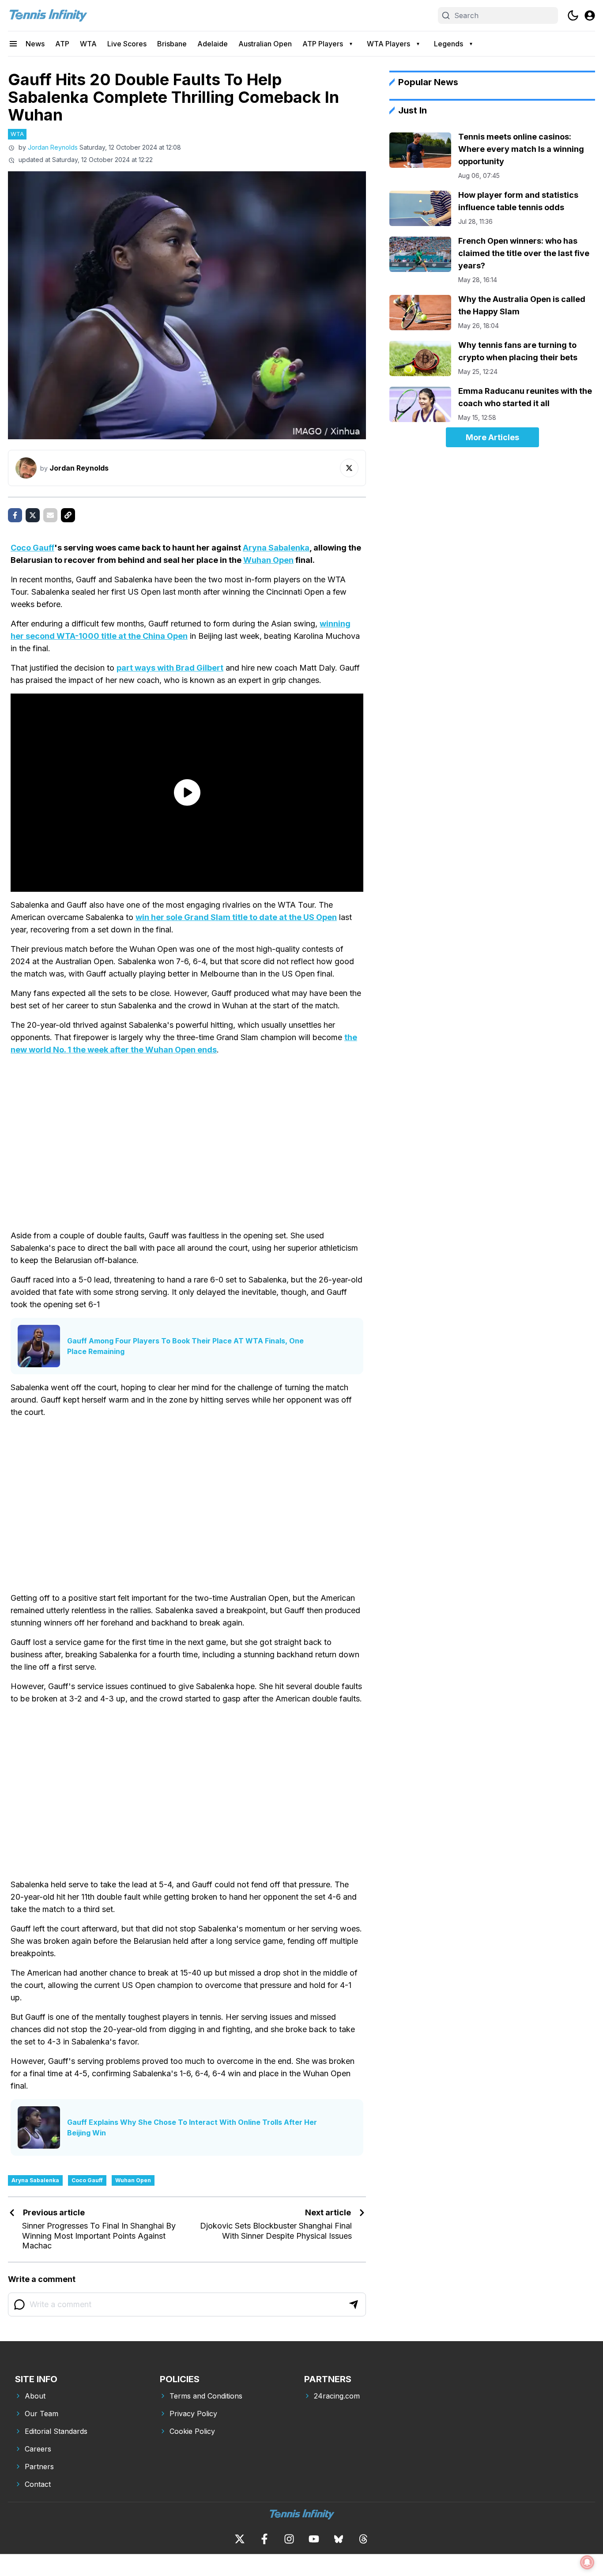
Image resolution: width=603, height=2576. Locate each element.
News (35, 44)
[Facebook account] (264, 2539)
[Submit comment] (354, 2304)
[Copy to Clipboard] (68, 515)
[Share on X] (33, 515)
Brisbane (172, 44)
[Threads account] (363, 2539)
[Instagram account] (289, 2539)
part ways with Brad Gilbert (170, 668)
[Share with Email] (50, 515)
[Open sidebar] (13, 44)
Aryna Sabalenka (276, 548)
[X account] (240, 2539)
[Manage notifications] (587, 2562)
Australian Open (265, 44)
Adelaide (213, 44)
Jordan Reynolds (53, 147)
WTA (88, 44)
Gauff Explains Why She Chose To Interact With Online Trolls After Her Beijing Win (192, 2127)
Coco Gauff (32, 548)
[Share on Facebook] (15, 515)
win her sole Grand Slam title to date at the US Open (236, 917)
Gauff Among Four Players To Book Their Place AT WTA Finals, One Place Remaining (185, 1346)
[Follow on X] (349, 468)
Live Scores (127, 44)
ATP (62, 44)
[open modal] (590, 15)
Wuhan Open (268, 560)
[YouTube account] (314, 2539)
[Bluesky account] (339, 2539)
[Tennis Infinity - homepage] (48, 15)
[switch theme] (573, 15)
